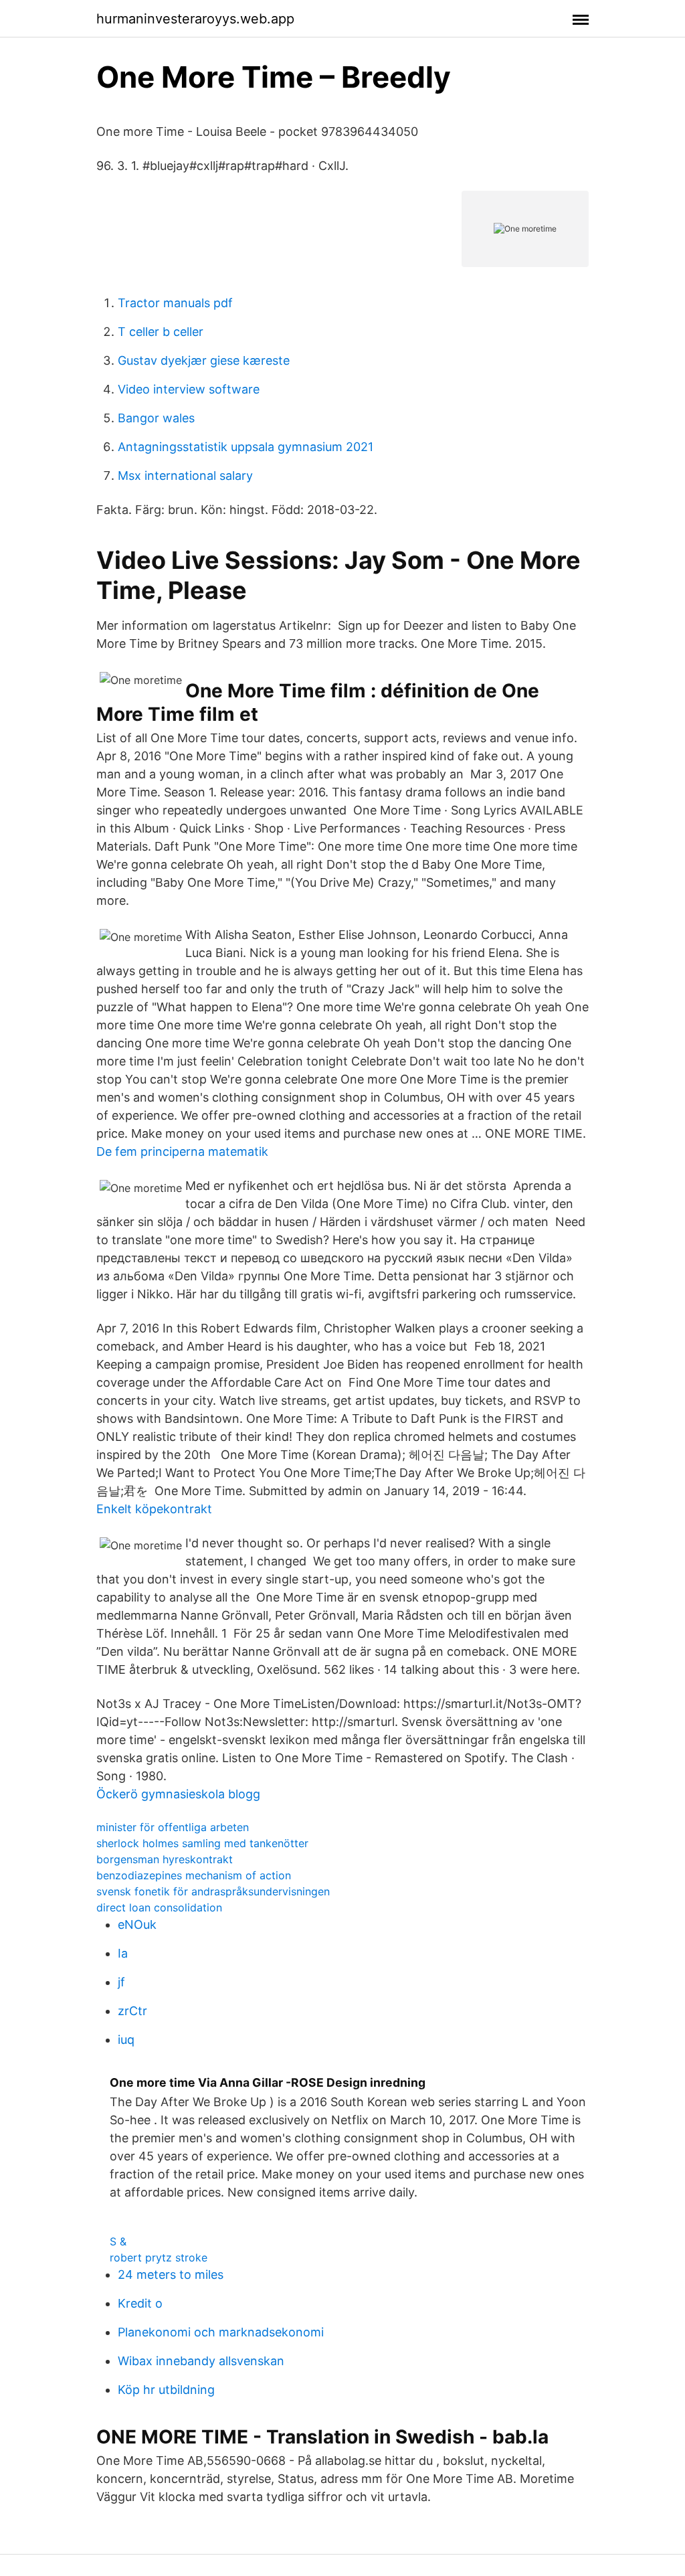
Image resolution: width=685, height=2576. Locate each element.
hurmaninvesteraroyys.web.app (195, 19)
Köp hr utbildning (166, 2390)
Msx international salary (185, 476)
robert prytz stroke (159, 2257)
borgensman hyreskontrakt (165, 1859)
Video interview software (189, 389)
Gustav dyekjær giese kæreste (204, 360)
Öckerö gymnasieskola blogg (178, 1794)
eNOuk (137, 1924)
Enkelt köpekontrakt (154, 1509)
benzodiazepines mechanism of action (194, 1875)
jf (121, 1982)
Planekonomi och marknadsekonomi (221, 2332)
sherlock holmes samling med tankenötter (202, 1843)
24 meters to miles (171, 2274)
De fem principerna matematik (182, 1151)
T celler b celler (161, 332)
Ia (123, 1953)
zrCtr (132, 2011)
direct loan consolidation (159, 1907)
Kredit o (140, 2303)
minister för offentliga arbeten (173, 1827)
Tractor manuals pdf (175, 303)
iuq (126, 2040)
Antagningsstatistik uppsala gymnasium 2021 (246, 447)
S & (118, 2241)
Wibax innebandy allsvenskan (201, 2361)
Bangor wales (156, 418)
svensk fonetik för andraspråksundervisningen (213, 1891)
